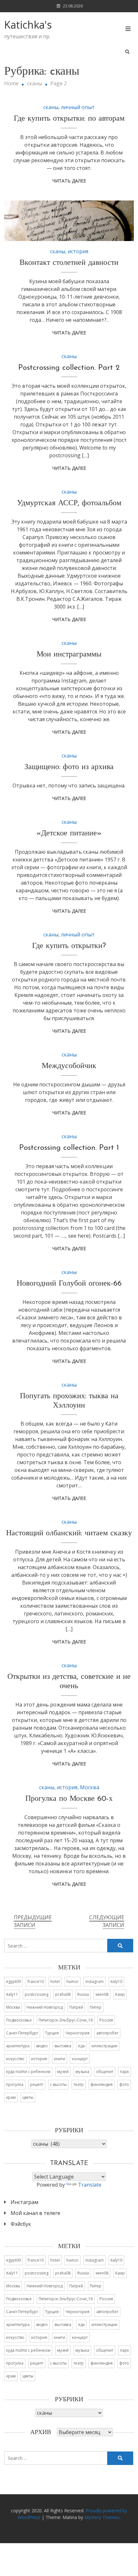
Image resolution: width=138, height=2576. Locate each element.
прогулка (15, 2084)
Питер (96, 2007)
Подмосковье (19, 2020)
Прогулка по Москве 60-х (69, 1799)
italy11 (12, 1994)
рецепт (37, 2084)
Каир (120, 1994)
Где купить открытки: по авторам (69, 119)
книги (60, 2059)
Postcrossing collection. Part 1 (69, 1148)
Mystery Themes (102, 2517)
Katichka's (28, 25)
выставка (63, 2046)
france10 (36, 1981)
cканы (51, 107)
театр (79, 2084)
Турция (52, 2033)
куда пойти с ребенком (28, 2072)
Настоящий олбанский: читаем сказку (69, 1533)
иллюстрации (104, 2046)
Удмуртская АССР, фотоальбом (69, 503)
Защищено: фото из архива (69, 767)
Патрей (76, 2007)
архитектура (18, 2046)
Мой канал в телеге (35, 2213)
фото (124, 2084)
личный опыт (78, 107)
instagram (95, 1981)
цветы (28, 2097)
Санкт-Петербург (22, 2033)
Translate (90, 2185)
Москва (90, 1787)
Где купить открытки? (69, 946)
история (78, 251)
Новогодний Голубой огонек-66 (69, 1284)
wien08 (102, 1994)
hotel (55, 1981)
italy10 (116, 1981)
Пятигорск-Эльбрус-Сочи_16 (66, 2020)
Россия (106, 2020)
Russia (83, 1994)
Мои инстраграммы (69, 655)
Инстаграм (24, 2202)
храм (11, 2097)
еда (81, 2046)
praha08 (63, 1994)
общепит (105, 2072)
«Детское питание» (69, 833)
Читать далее (69, 181)
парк (125, 2072)
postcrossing (37, 1994)
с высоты (58, 2084)
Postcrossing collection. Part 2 (69, 368)
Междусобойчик (69, 1066)
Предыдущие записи (33, 1921)
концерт (80, 2059)
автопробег (107, 2033)
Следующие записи (107, 1921)
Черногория (78, 2033)
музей (63, 2072)
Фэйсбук (21, 2224)
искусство (15, 2059)
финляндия (102, 2084)
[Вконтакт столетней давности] (69, 221)
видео (42, 2046)
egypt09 (13, 1981)
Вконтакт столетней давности (69, 263)
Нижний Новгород (45, 2007)
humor (73, 1981)
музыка (82, 2072)
